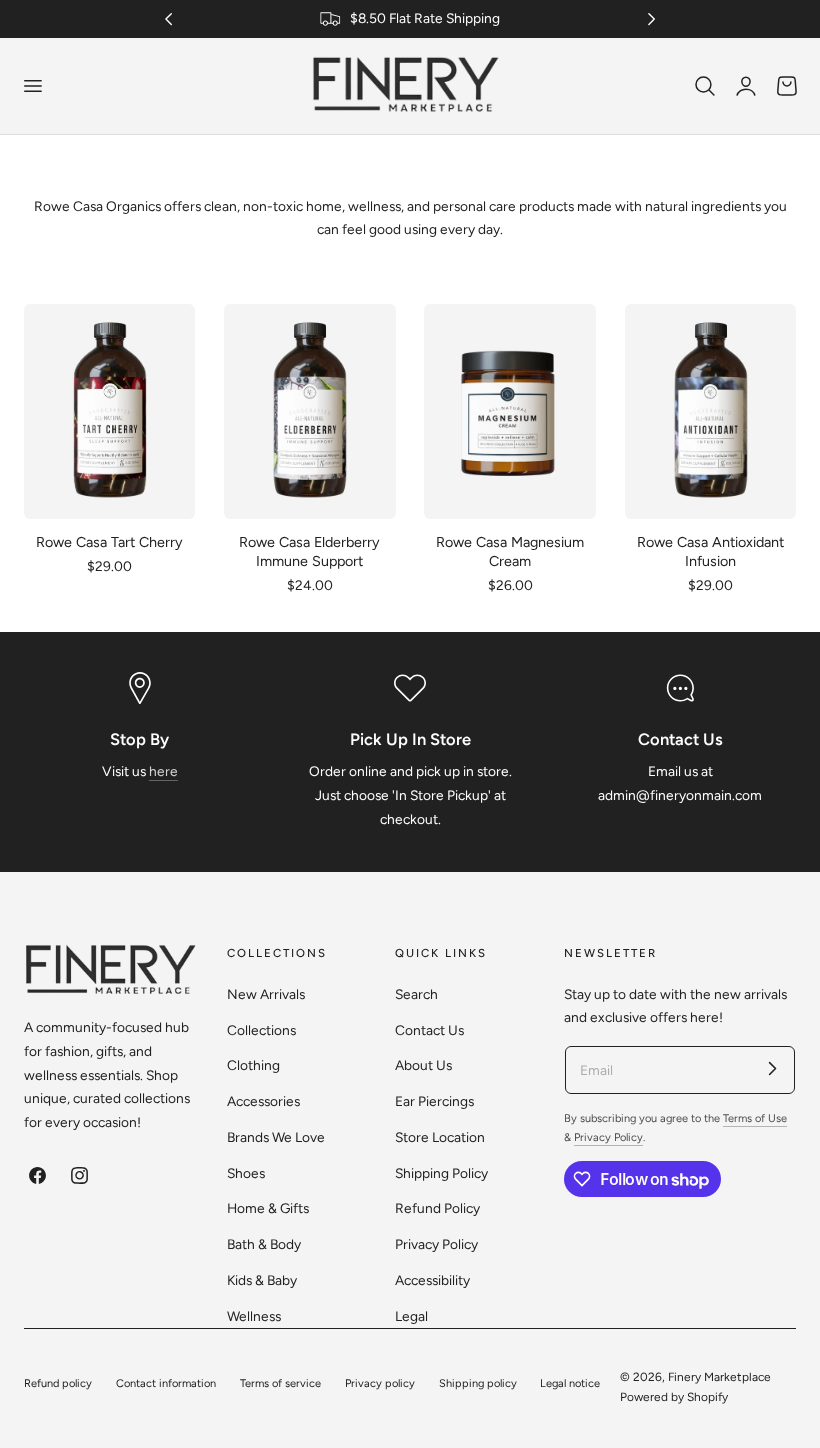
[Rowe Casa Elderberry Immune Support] (310, 411)
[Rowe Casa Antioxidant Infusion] (711, 411)
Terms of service (280, 1383)
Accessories (263, 1101)
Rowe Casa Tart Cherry (109, 542)
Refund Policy (437, 1208)
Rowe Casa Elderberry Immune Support (309, 551)
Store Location (440, 1137)
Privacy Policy (436, 1244)
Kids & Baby (262, 1279)
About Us (423, 1065)
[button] (32, 86)
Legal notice (570, 1383)
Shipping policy (478, 1383)
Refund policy (58, 1383)
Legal (411, 1315)
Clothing (253, 1065)
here (163, 771)
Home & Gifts (268, 1208)
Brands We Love (276, 1137)
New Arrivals (266, 994)
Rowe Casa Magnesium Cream (510, 551)
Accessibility (432, 1279)
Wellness (254, 1315)
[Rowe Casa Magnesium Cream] (510, 411)
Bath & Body (264, 1244)
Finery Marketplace (719, 1377)
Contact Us (429, 1029)
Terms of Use (755, 1118)
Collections (261, 1029)
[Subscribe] (772, 1069)
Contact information (166, 1383)
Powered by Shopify (674, 1397)
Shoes (246, 1172)
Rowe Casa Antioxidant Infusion (710, 551)
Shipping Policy (441, 1172)
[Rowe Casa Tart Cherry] (109, 411)
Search (416, 994)
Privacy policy (380, 1383)
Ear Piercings (434, 1101)
